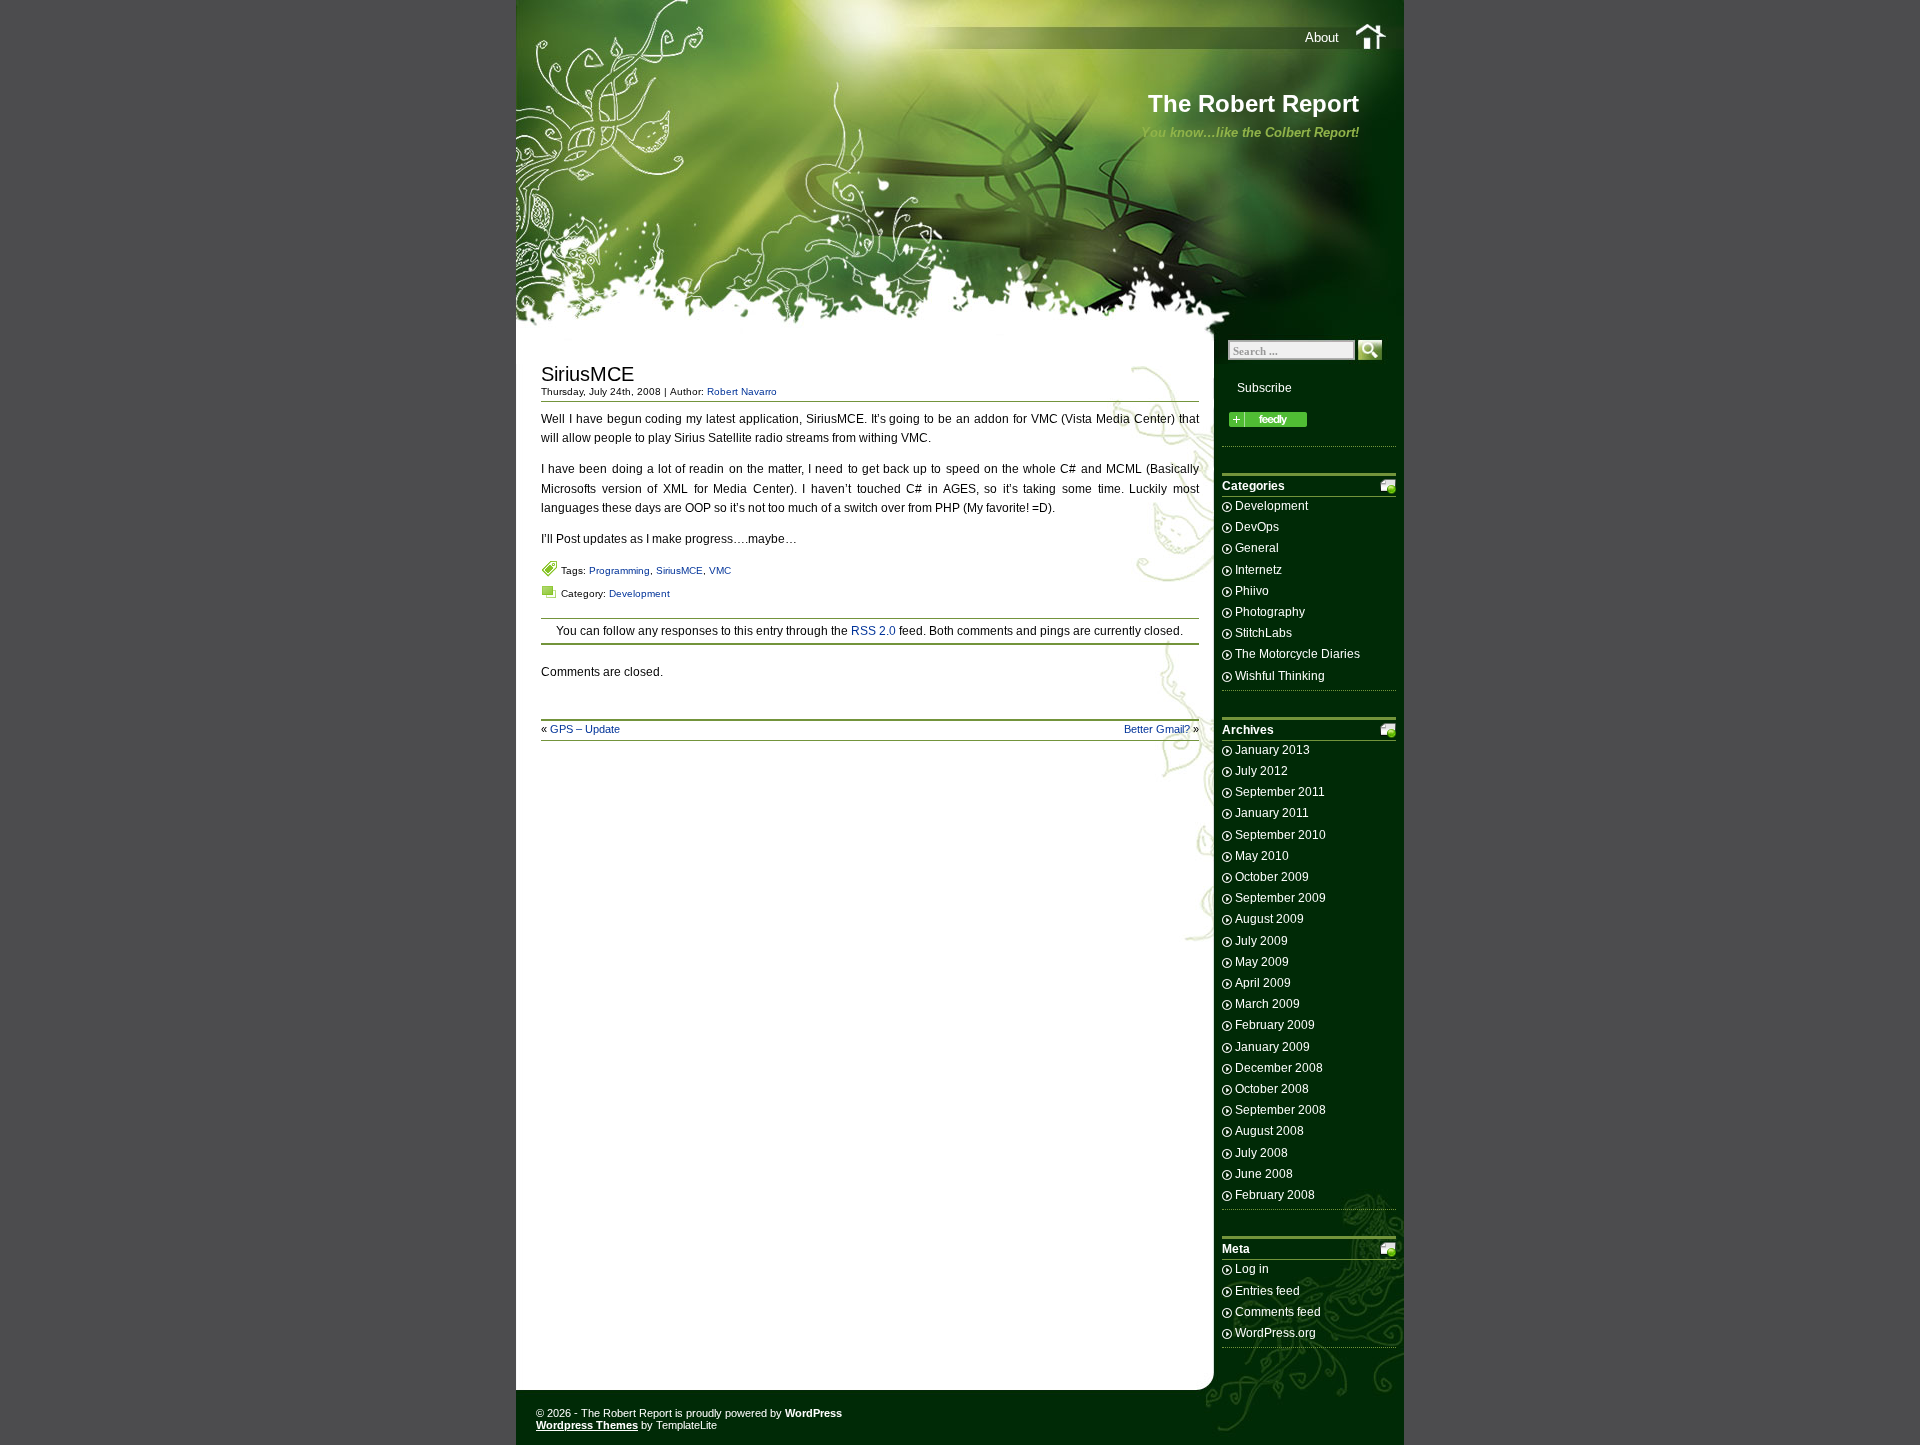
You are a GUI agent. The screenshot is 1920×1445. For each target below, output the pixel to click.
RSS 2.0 (873, 631)
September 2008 (1280, 1110)
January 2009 (1272, 1047)
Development (639, 593)
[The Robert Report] (1268, 428)
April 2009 (1263, 983)
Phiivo (1252, 591)
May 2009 (1262, 962)
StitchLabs (1263, 633)
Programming (619, 570)
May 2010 (1262, 856)
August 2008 (1269, 1131)
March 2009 (1267, 1004)
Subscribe (1264, 388)
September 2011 (1280, 792)
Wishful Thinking (1280, 676)
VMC (720, 570)
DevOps (1257, 527)
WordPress (813, 1413)
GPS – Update (585, 729)
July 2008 (1261, 1153)
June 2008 (1264, 1174)
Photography (1270, 612)
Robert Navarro (742, 391)
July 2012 (1261, 771)
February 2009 (1275, 1025)
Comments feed (1278, 1312)
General (1257, 548)
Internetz (1258, 570)
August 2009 (1269, 919)
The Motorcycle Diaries (1297, 654)
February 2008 (1275, 1195)
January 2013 (1272, 750)
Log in (1252, 1269)
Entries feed (1267, 1291)
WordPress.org (1275, 1333)
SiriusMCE (587, 374)
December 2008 (1279, 1068)
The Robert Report (1253, 103)
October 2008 (1272, 1089)
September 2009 (1280, 898)
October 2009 (1272, 877)
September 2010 (1280, 835)
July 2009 (1261, 941)
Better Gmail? (1157, 729)
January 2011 (1272, 813)
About (1322, 37)
